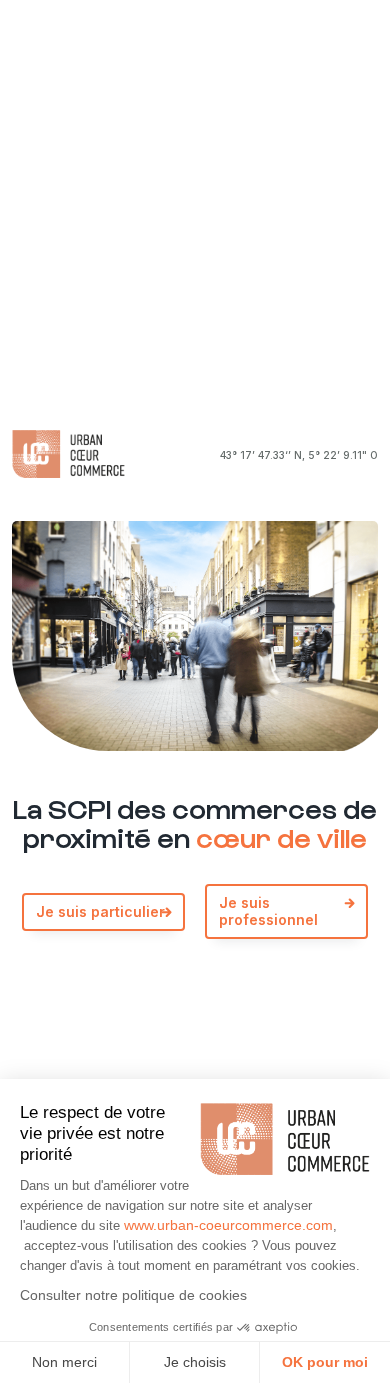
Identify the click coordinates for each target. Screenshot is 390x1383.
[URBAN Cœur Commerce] (68, 455)
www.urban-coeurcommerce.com (228, 1225)
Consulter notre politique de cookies (133, 1295)
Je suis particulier (100, 911)
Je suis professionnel (268, 911)
